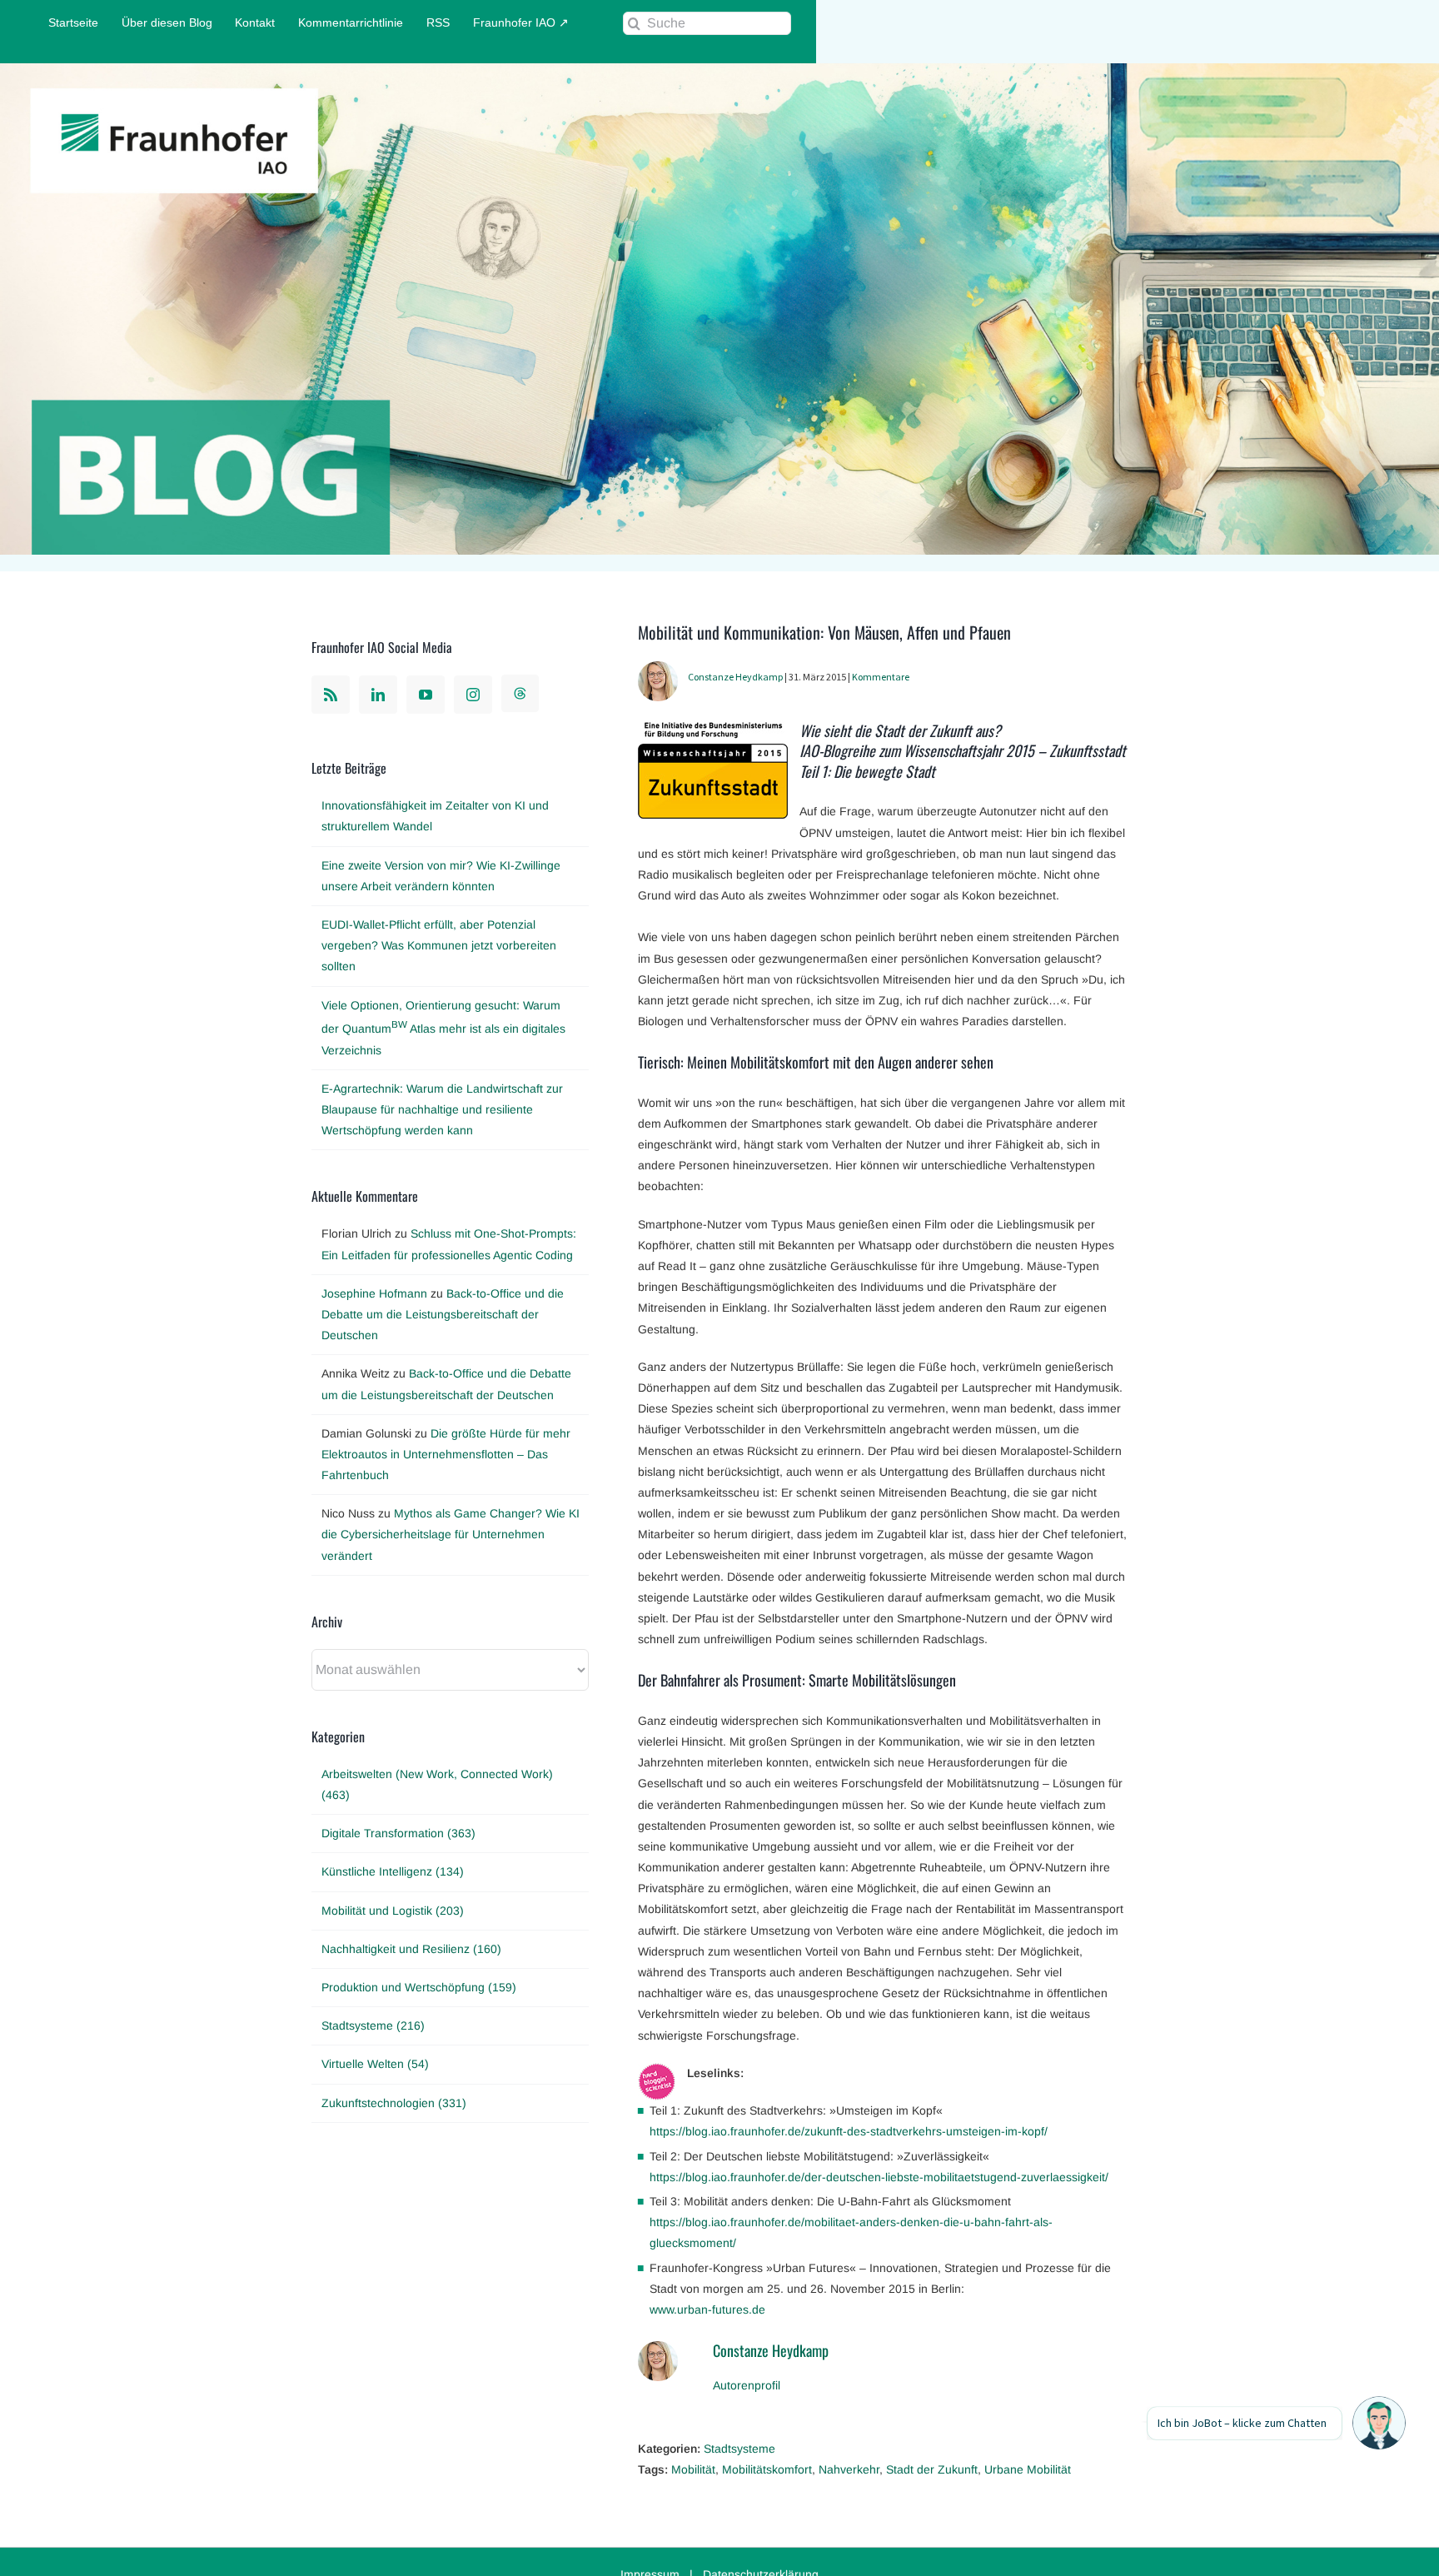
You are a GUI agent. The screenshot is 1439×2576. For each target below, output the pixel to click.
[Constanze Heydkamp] (658, 671)
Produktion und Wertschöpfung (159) (419, 1987)
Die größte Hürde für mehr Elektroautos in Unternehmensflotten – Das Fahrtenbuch (446, 1454)
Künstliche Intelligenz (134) (393, 1871)
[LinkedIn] (378, 695)
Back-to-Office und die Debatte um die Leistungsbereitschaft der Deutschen (443, 1314)
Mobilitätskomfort (767, 2469)
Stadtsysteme (739, 2449)
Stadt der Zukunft (932, 2469)
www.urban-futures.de (707, 2309)
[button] (1379, 2424)
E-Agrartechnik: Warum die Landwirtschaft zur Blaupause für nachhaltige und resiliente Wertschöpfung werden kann (442, 1109)
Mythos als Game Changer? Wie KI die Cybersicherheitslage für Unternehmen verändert (451, 1534)
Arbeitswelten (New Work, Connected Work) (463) (437, 1784)
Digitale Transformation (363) (398, 1833)
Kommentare (881, 677)
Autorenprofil (747, 2385)
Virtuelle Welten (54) (375, 2064)
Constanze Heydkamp (735, 677)
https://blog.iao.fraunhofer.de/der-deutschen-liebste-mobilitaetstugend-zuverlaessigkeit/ (879, 2177)
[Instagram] (473, 695)
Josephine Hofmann (374, 1293)
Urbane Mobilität (1028, 2469)
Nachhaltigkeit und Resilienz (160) (411, 1949)
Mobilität (693, 2469)
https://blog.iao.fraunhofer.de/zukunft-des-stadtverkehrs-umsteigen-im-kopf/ (849, 2131)
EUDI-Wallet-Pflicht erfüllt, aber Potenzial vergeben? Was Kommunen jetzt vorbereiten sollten (439, 945)
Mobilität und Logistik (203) (393, 1911)
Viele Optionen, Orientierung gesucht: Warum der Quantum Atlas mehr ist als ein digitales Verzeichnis (443, 1028)
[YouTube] (426, 695)
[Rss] (331, 695)
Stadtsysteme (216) (373, 2025)
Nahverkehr (849, 2469)
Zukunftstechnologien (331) (394, 2103)
